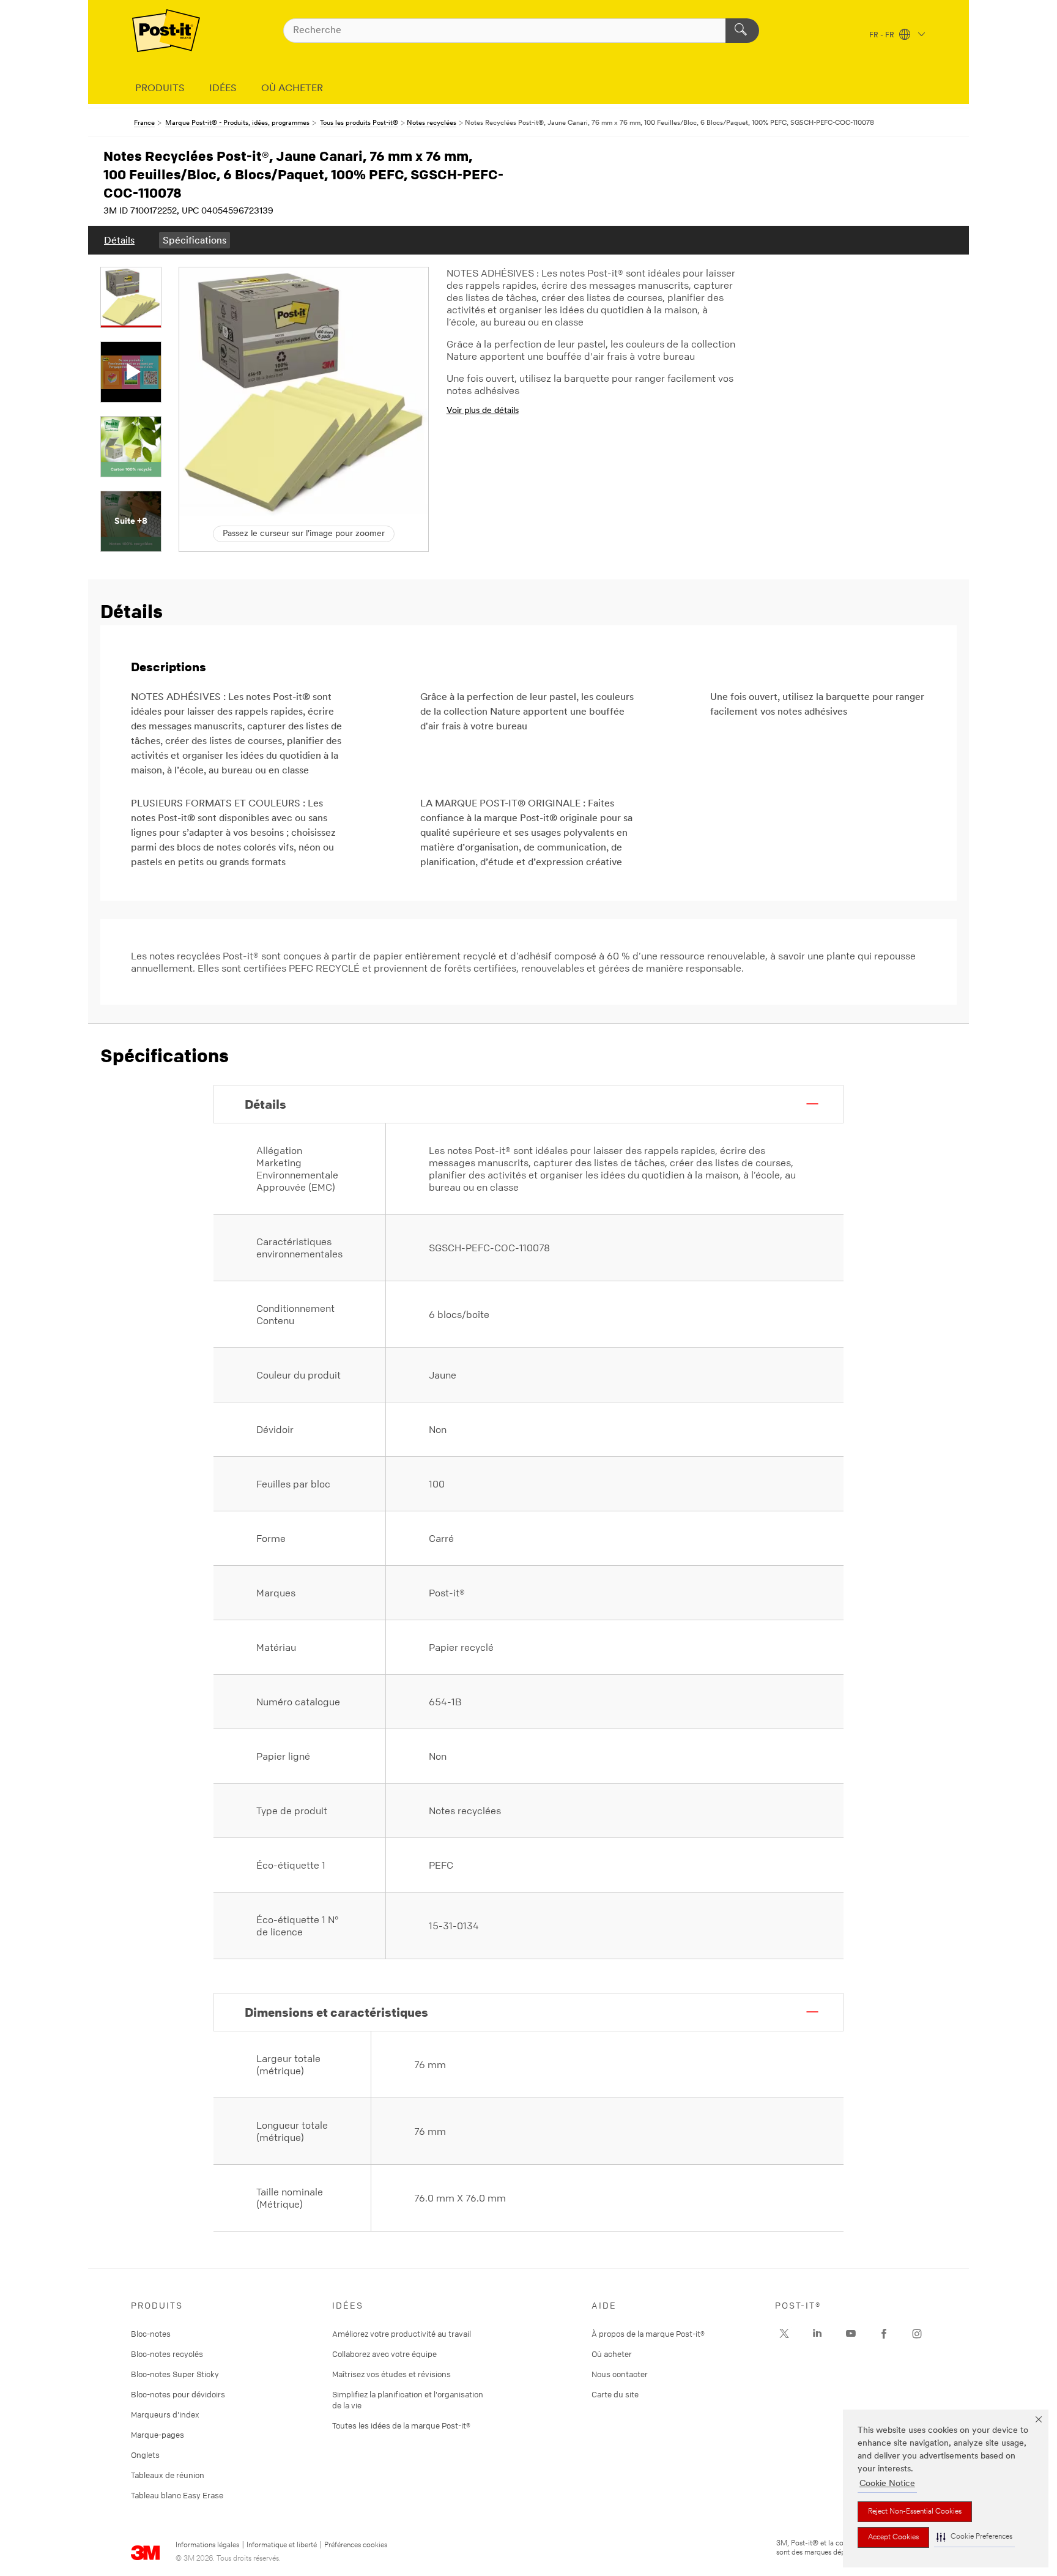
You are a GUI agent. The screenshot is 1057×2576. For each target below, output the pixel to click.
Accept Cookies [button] (893, 2537)
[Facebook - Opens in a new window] (884, 2334)
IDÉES (223, 89)
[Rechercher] (742, 31)
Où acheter (612, 2354)
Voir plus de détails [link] (483, 411)
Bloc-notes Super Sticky (175, 2374)
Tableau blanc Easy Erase (177, 2495)
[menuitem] (119, 240)
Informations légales (207, 2545)
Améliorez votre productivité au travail (402, 2334)
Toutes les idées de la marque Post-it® (401, 2425)
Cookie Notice (887, 2484)
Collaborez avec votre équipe (384, 2354)
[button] (974, 2537)
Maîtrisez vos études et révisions (391, 2374)
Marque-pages (158, 2435)
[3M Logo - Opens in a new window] (166, 31)
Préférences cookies (356, 2545)
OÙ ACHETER (292, 89)
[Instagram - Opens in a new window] (917, 2334)
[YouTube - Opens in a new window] (851, 2334)
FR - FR (883, 35)
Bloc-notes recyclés (167, 2354)
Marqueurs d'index (165, 2414)
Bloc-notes (151, 2334)
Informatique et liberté (282, 2545)
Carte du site (615, 2394)
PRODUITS (160, 89)
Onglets (145, 2455)
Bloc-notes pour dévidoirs (178, 2394)
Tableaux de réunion (168, 2475)
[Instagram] (784, 2334)
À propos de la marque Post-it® (648, 2334)
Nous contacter (620, 2374)
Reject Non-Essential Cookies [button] (915, 2512)
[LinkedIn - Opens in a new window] (817, 2334)
